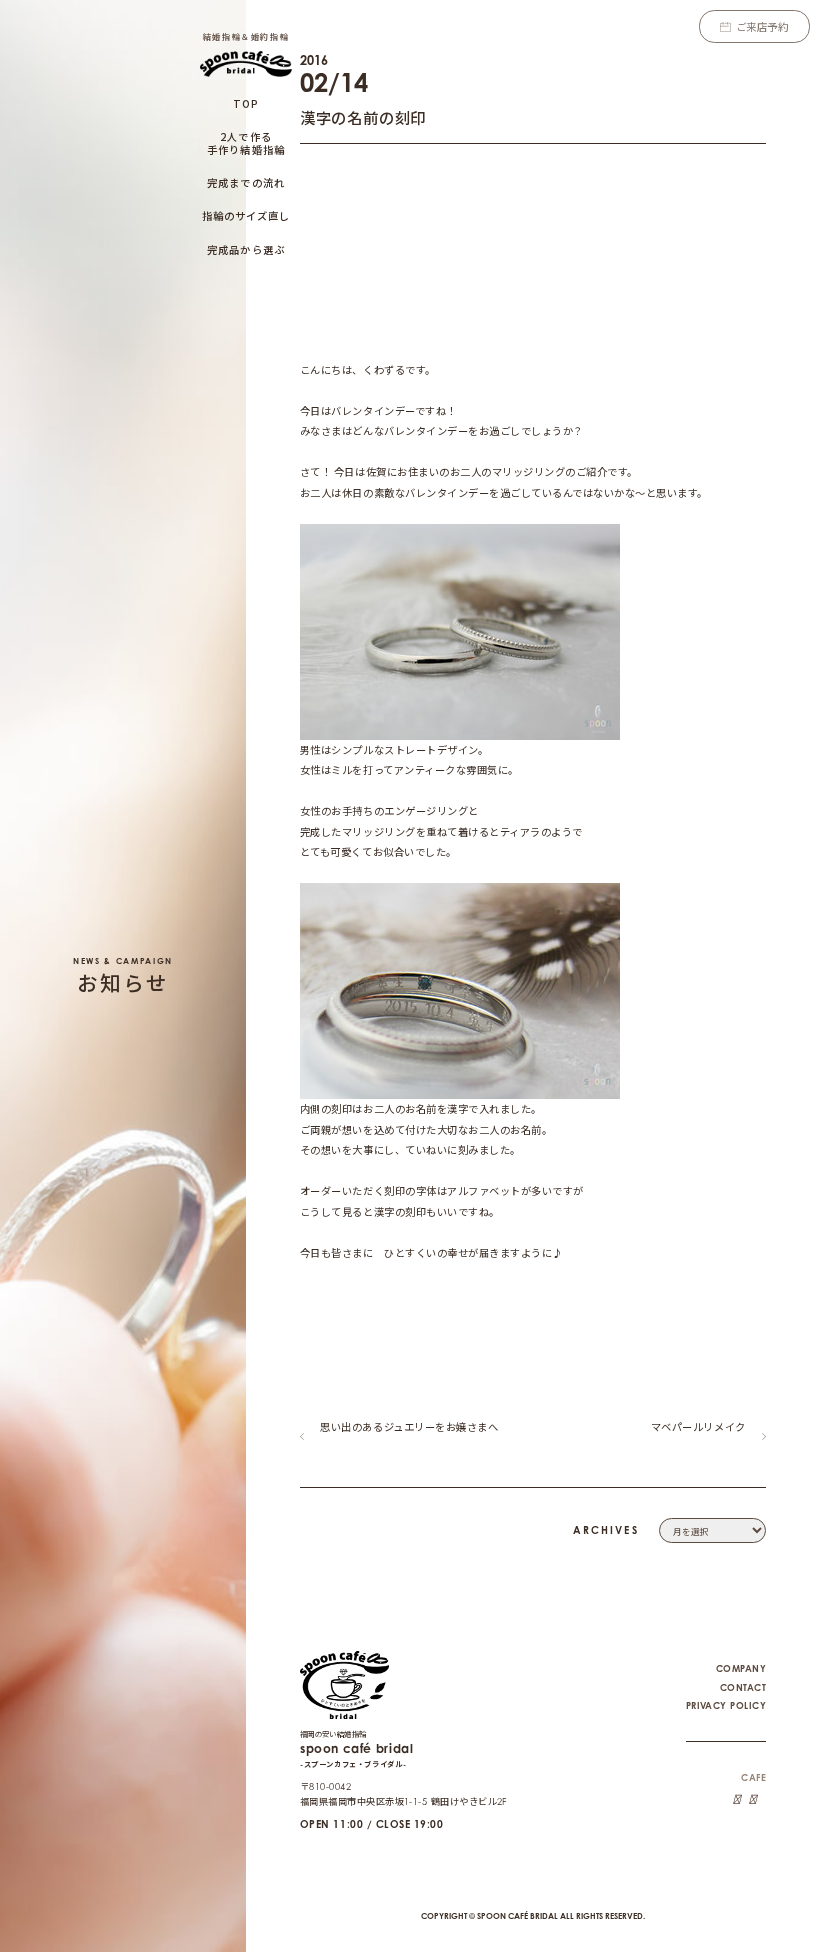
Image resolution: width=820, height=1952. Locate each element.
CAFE (753, 1777)
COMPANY (741, 1668)
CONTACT (743, 1687)
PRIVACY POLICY (726, 1705)
